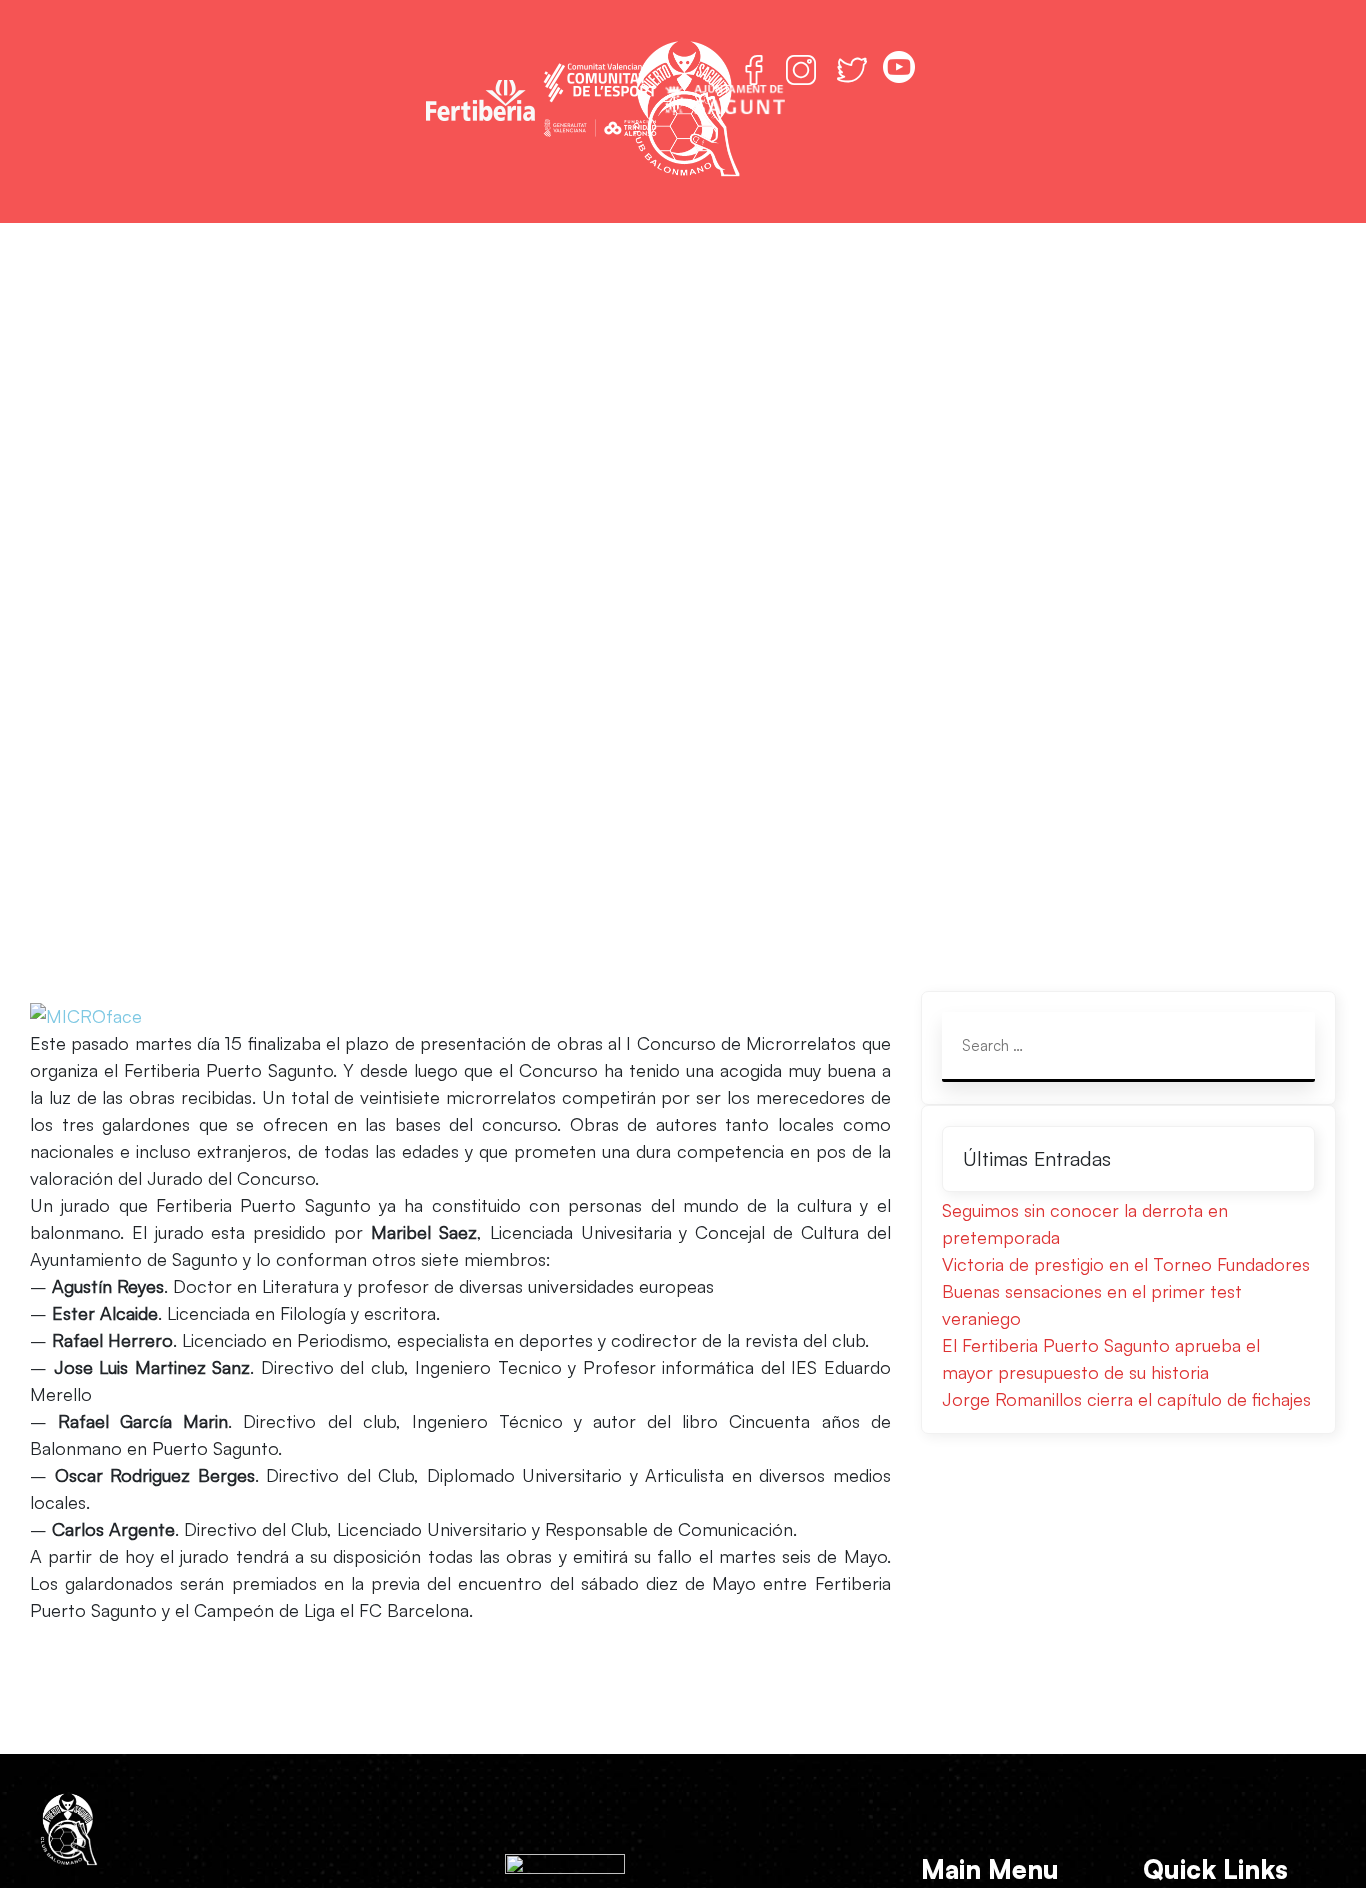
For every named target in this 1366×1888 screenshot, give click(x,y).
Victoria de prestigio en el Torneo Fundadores (1126, 1264)
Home (276, 654)
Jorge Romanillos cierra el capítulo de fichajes (1126, 1399)
